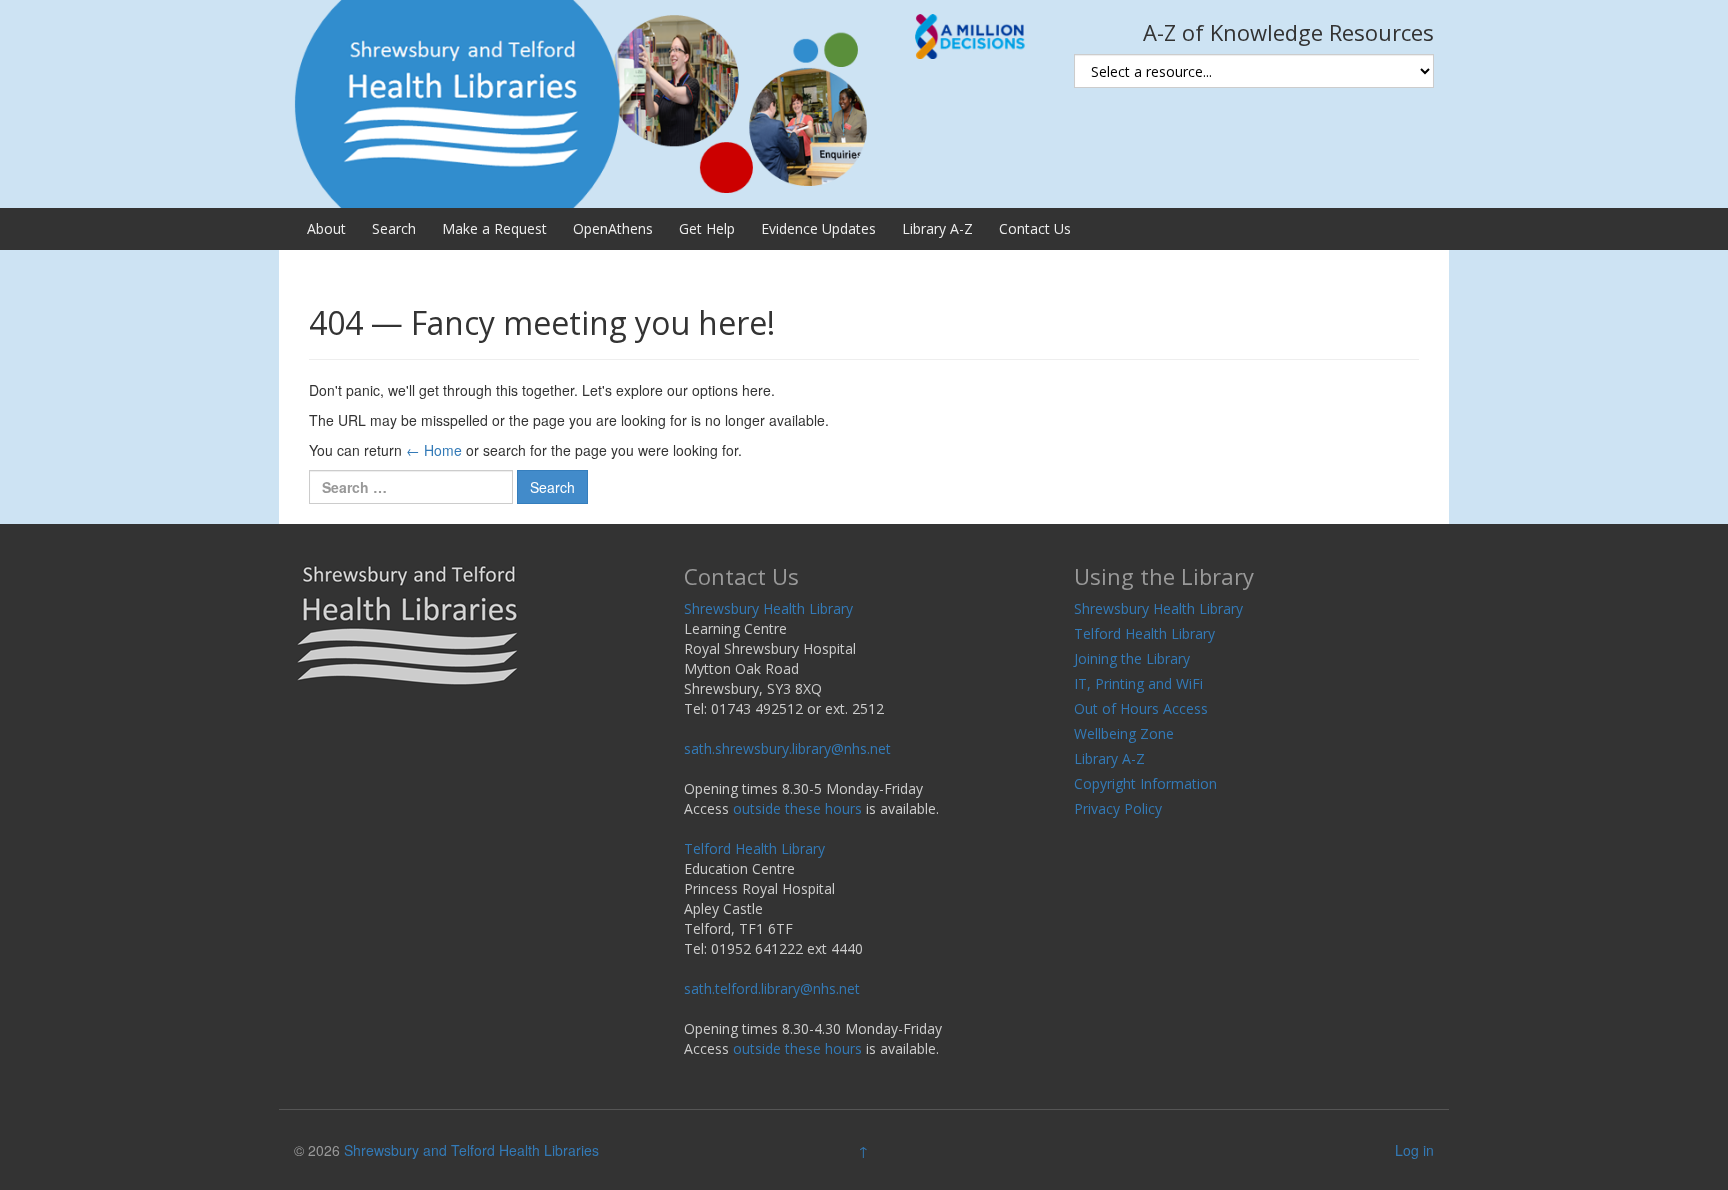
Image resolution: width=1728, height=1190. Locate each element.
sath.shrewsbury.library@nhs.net (787, 748)
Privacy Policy (1118, 808)
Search (394, 228)
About (326, 228)
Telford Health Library (754, 848)
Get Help (707, 228)
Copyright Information (1145, 783)
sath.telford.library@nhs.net (772, 988)
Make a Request (494, 228)
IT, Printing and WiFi (1138, 683)
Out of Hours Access (1141, 708)
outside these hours (797, 808)
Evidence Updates (818, 228)
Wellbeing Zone (1124, 733)
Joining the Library (1132, 658)
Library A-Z (937, 228)
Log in (1414, 1150)
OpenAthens (613, 228)
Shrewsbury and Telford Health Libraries (471, 1150)
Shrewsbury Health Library (768, 608)
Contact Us (1035, 228)
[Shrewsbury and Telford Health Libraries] (669, 102)
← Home (434, 450)
